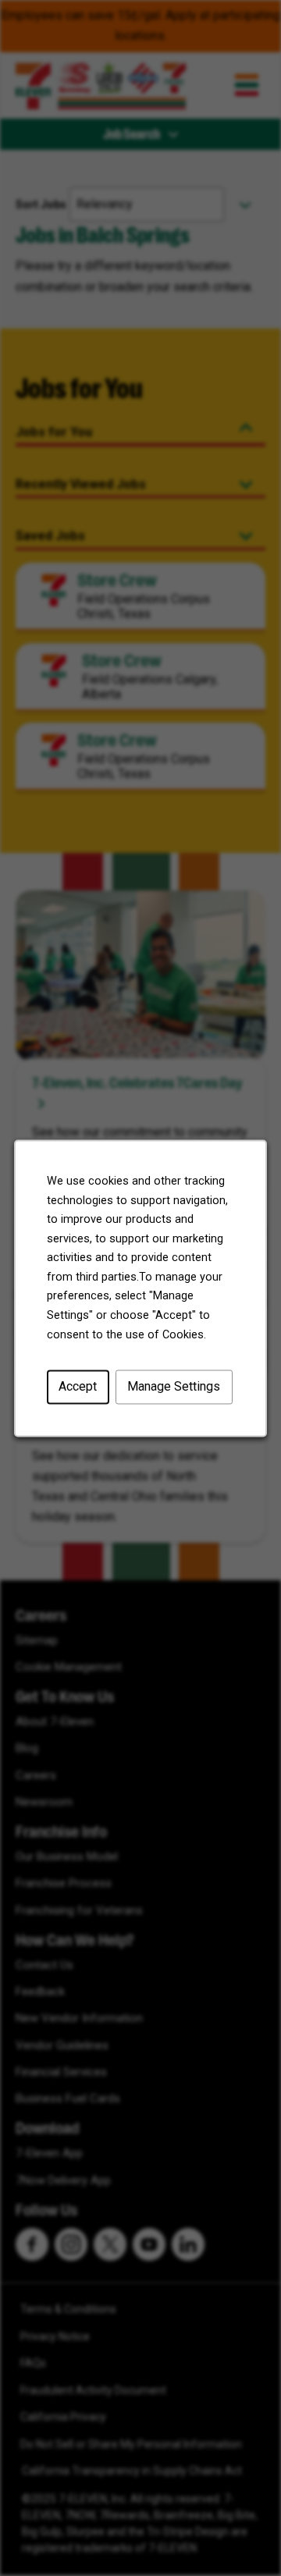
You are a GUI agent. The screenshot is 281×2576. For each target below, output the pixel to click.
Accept (78, 1386)
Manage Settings (174, 1386)
